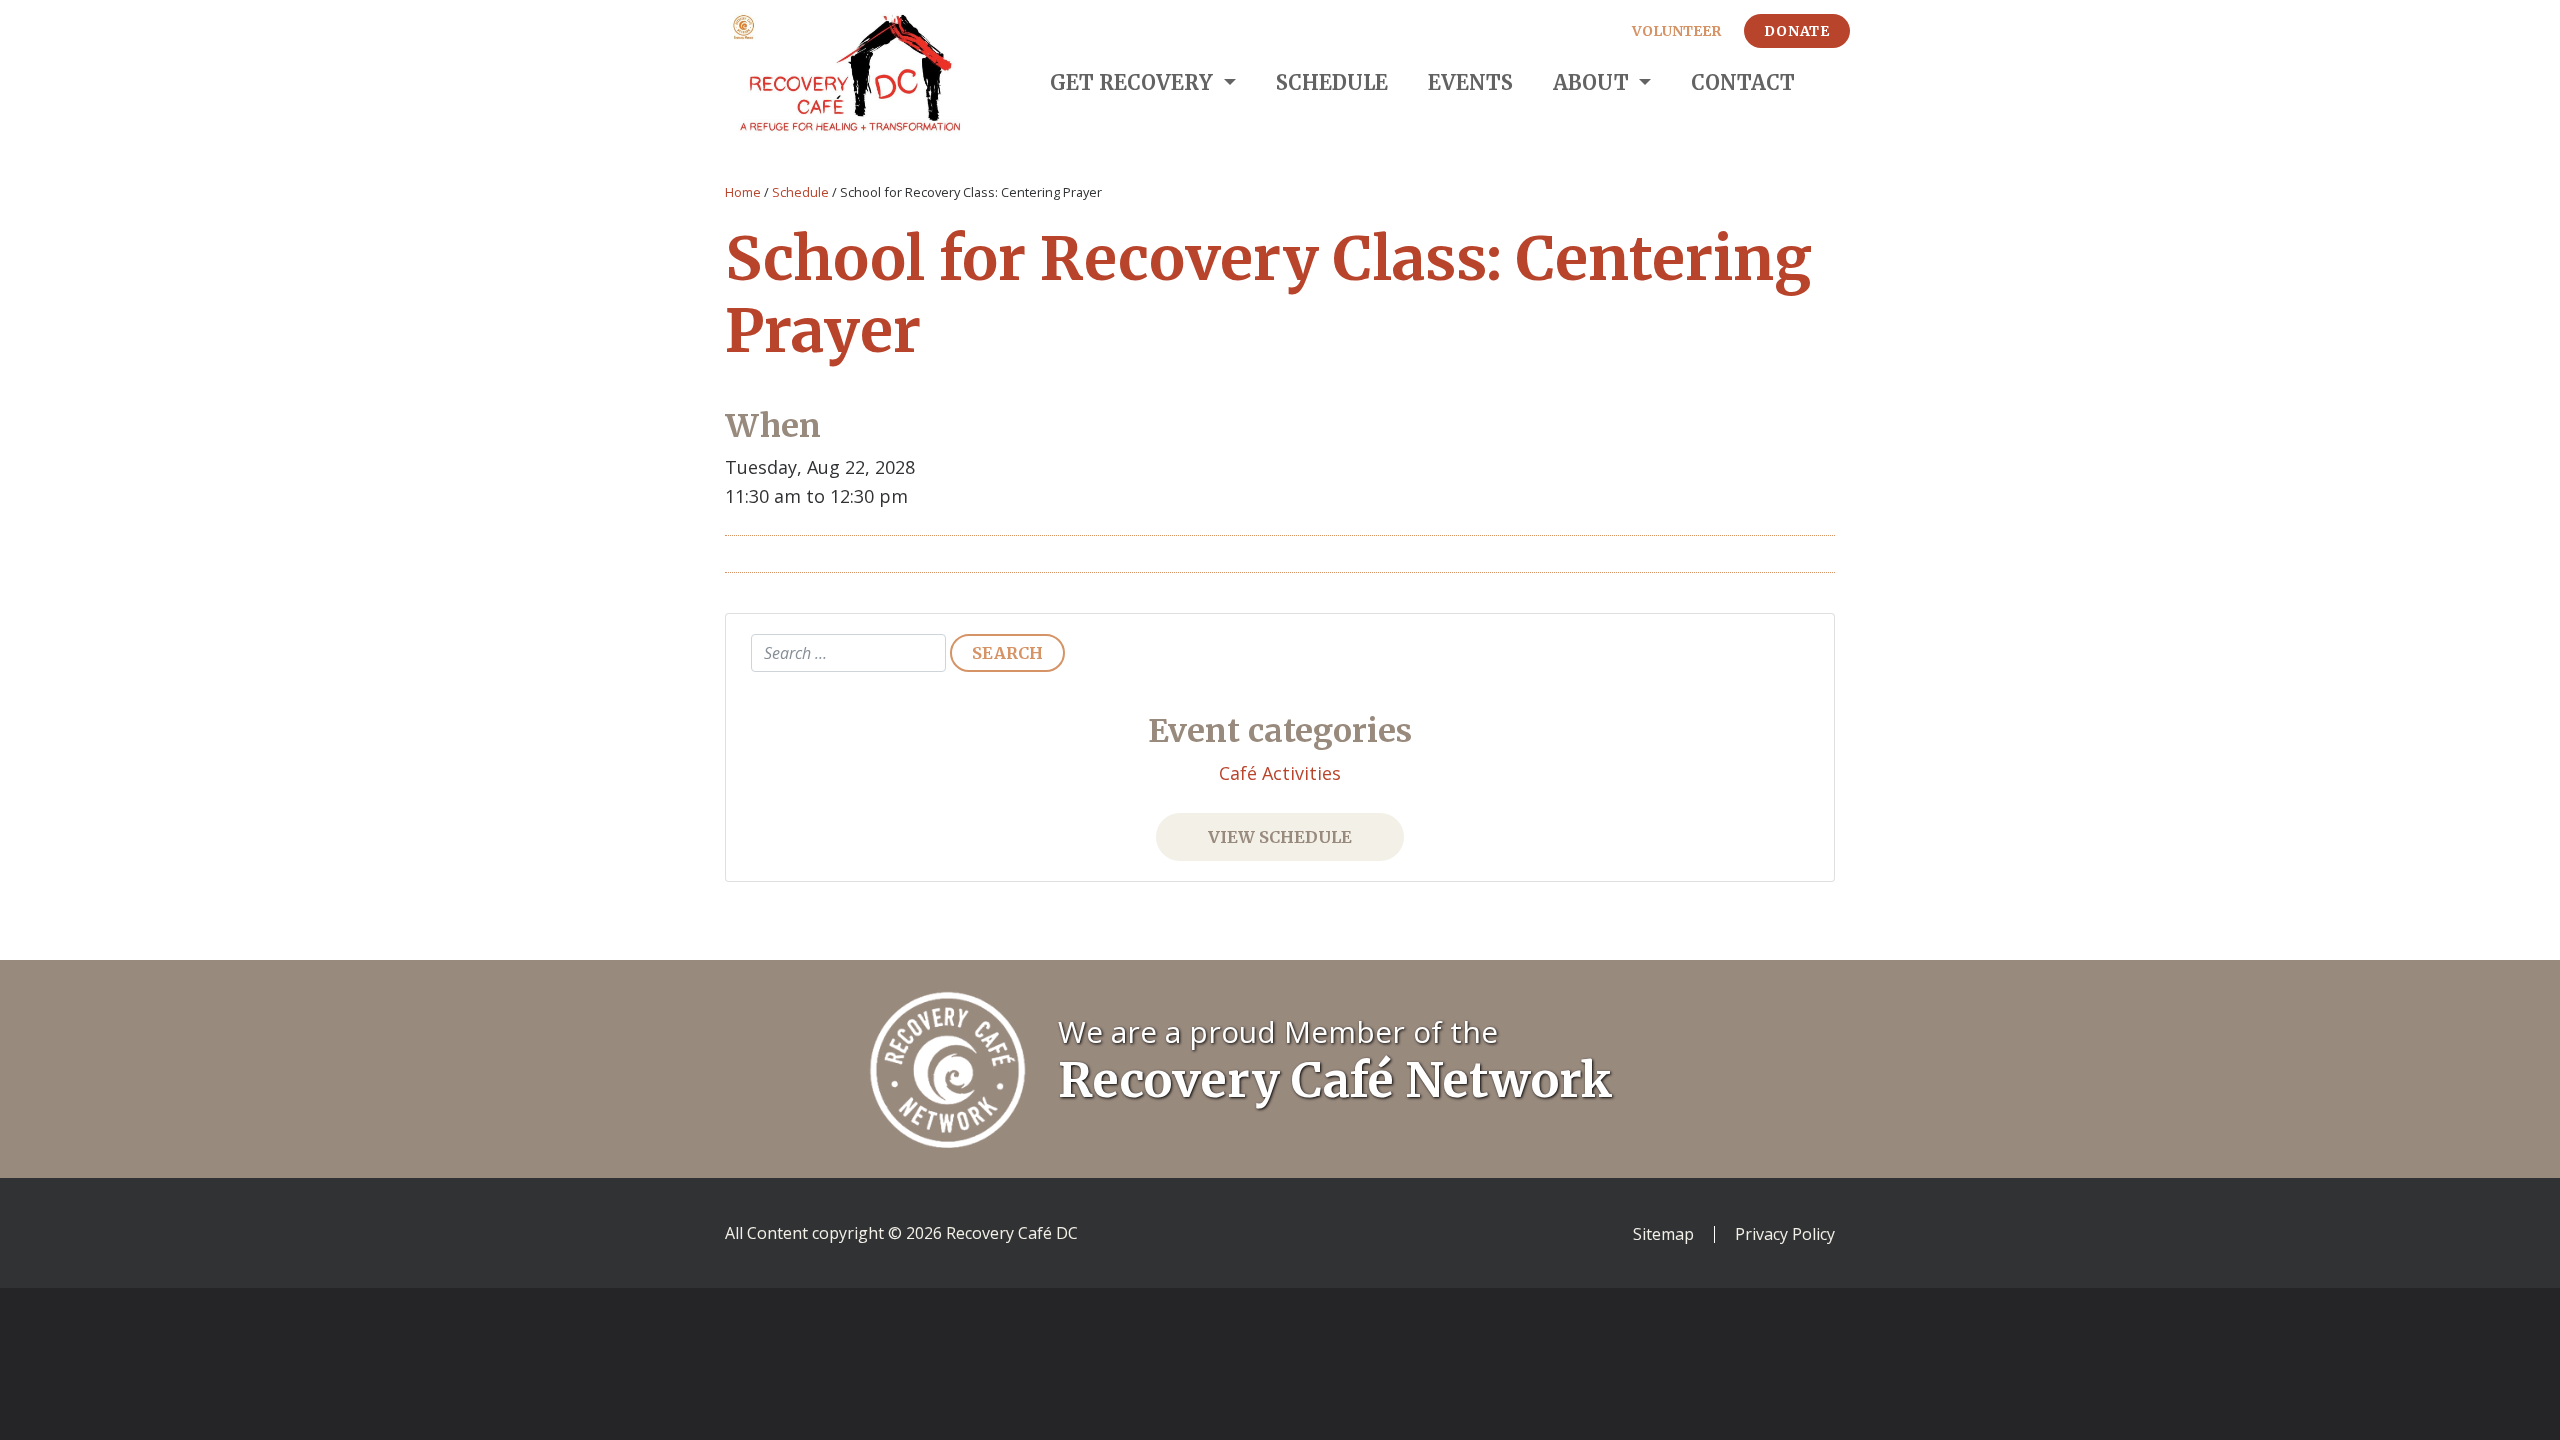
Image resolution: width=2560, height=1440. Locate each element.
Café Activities (1280, 773)
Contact (1743, 82)
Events (1470, 82)
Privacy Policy (1785, 1235)
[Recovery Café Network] (948, 1067)
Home (743, 192)
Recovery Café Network (1335, 1080)
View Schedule (1280, 837)
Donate (1797, 31)
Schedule (1332, 82)
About (1593, 82)
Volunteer (1676, 31)
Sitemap (1663, 1235)
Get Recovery (1134, 82)
